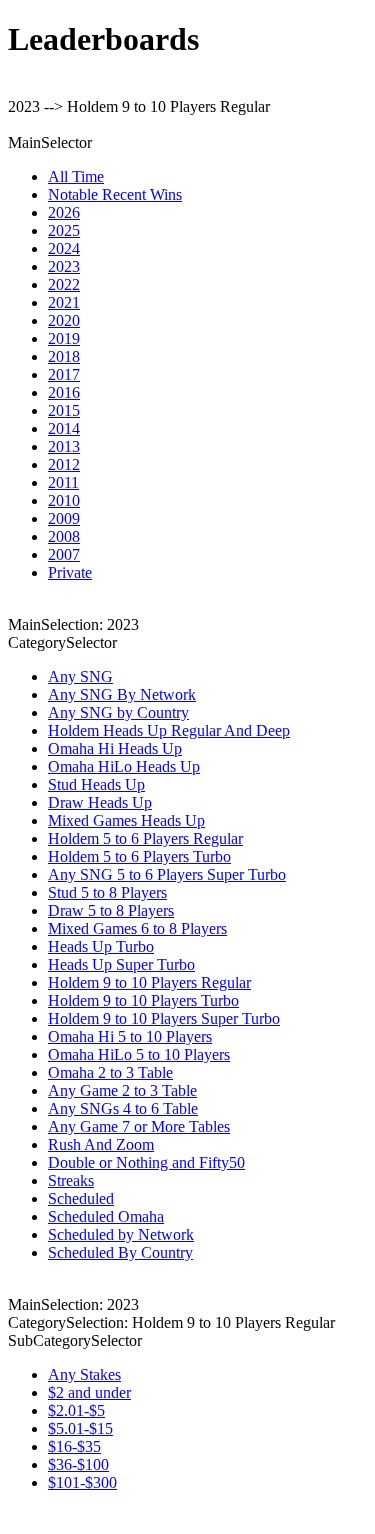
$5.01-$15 (80, 1428)
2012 (64, 464)
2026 (64, 212)
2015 (64, 410)
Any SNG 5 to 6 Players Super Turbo (167, 874)
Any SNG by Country (118, 712)
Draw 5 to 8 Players (111, 910)
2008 (64, 536)
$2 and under (89, 1392)
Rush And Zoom (101, 1144)
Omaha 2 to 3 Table (110, 1072)
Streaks (71, 1180)
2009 (64, 518)
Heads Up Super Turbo (121, 964)
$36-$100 (78, 1464)
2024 (64, 248)
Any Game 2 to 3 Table (122, 1090)
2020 (64, 320)
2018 (64, 356)
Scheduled (81, 1198)
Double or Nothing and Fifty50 (146, 1162)
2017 (64, 374)
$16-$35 (74, 1446)
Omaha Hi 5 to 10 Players (130, 1036)
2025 (64, 230)
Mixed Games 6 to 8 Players (137, 928)
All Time (76, 176)
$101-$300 (82, 1482)
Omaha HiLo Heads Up (124, 766)
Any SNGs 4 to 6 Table (123, 1108)
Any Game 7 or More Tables (139, 1126)
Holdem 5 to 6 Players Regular (145, 838)
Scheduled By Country (120, 1252)
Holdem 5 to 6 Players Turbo (139, 856)
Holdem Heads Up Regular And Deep (169, 730)
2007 (64, 554)
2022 (64, 284)
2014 (64, 428)
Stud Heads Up (96, 784)
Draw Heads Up (100, 802)
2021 (64, 302)
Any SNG (80, 676)
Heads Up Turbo (101, 946)
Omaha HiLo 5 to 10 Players (139, 1054)
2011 (63, 482)
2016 (64, 392)
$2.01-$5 (76, 1410)
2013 (64, 446)
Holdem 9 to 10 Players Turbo (143, 1000)
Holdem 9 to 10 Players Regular (149, 982)
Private (70, 572)
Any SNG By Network (122, 694)
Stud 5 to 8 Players (107, 892)
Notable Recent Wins (115, 194)
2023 (64, 266)
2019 (64, 338)
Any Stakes (84, 1374)
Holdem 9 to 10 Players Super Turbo (164, 1018)
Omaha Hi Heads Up (115, 748)
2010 (64, 500)
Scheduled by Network (121, 1234)
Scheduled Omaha (106, 1216)
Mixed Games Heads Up (126, 820)
